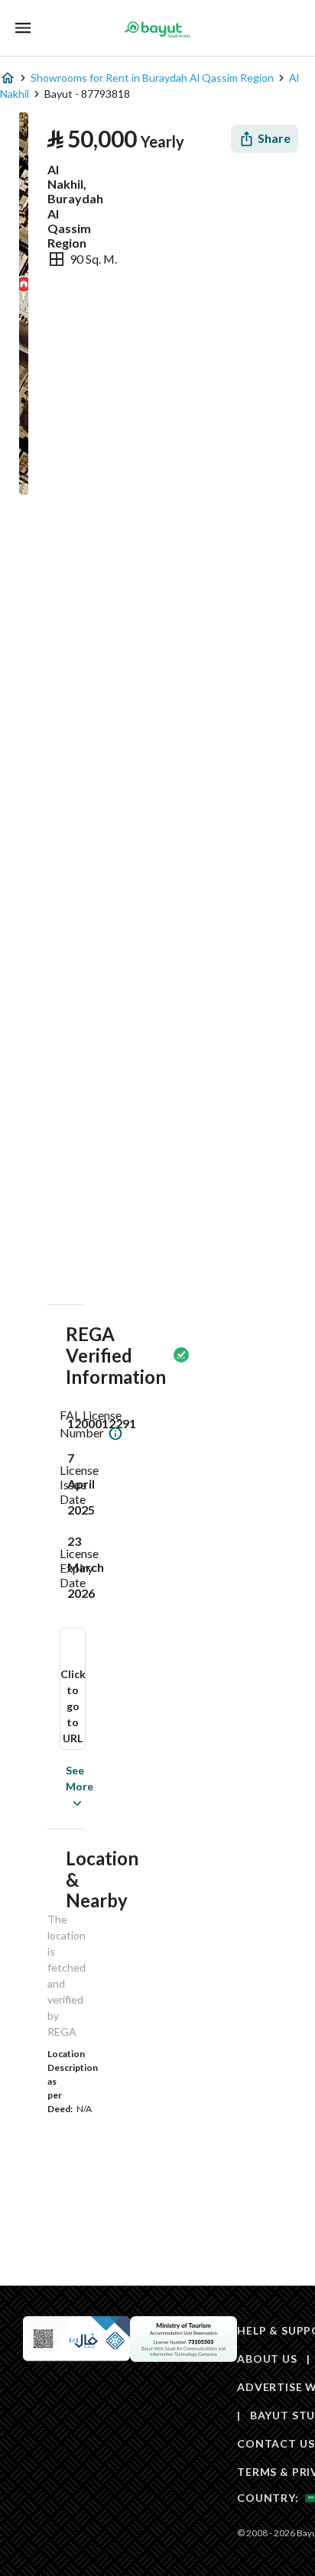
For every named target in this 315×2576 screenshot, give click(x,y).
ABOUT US (267, 2359)
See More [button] (57, 1786)
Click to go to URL (73, 1706)
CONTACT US (276, 2443)
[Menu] (23, 28)
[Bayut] (157, 29)
